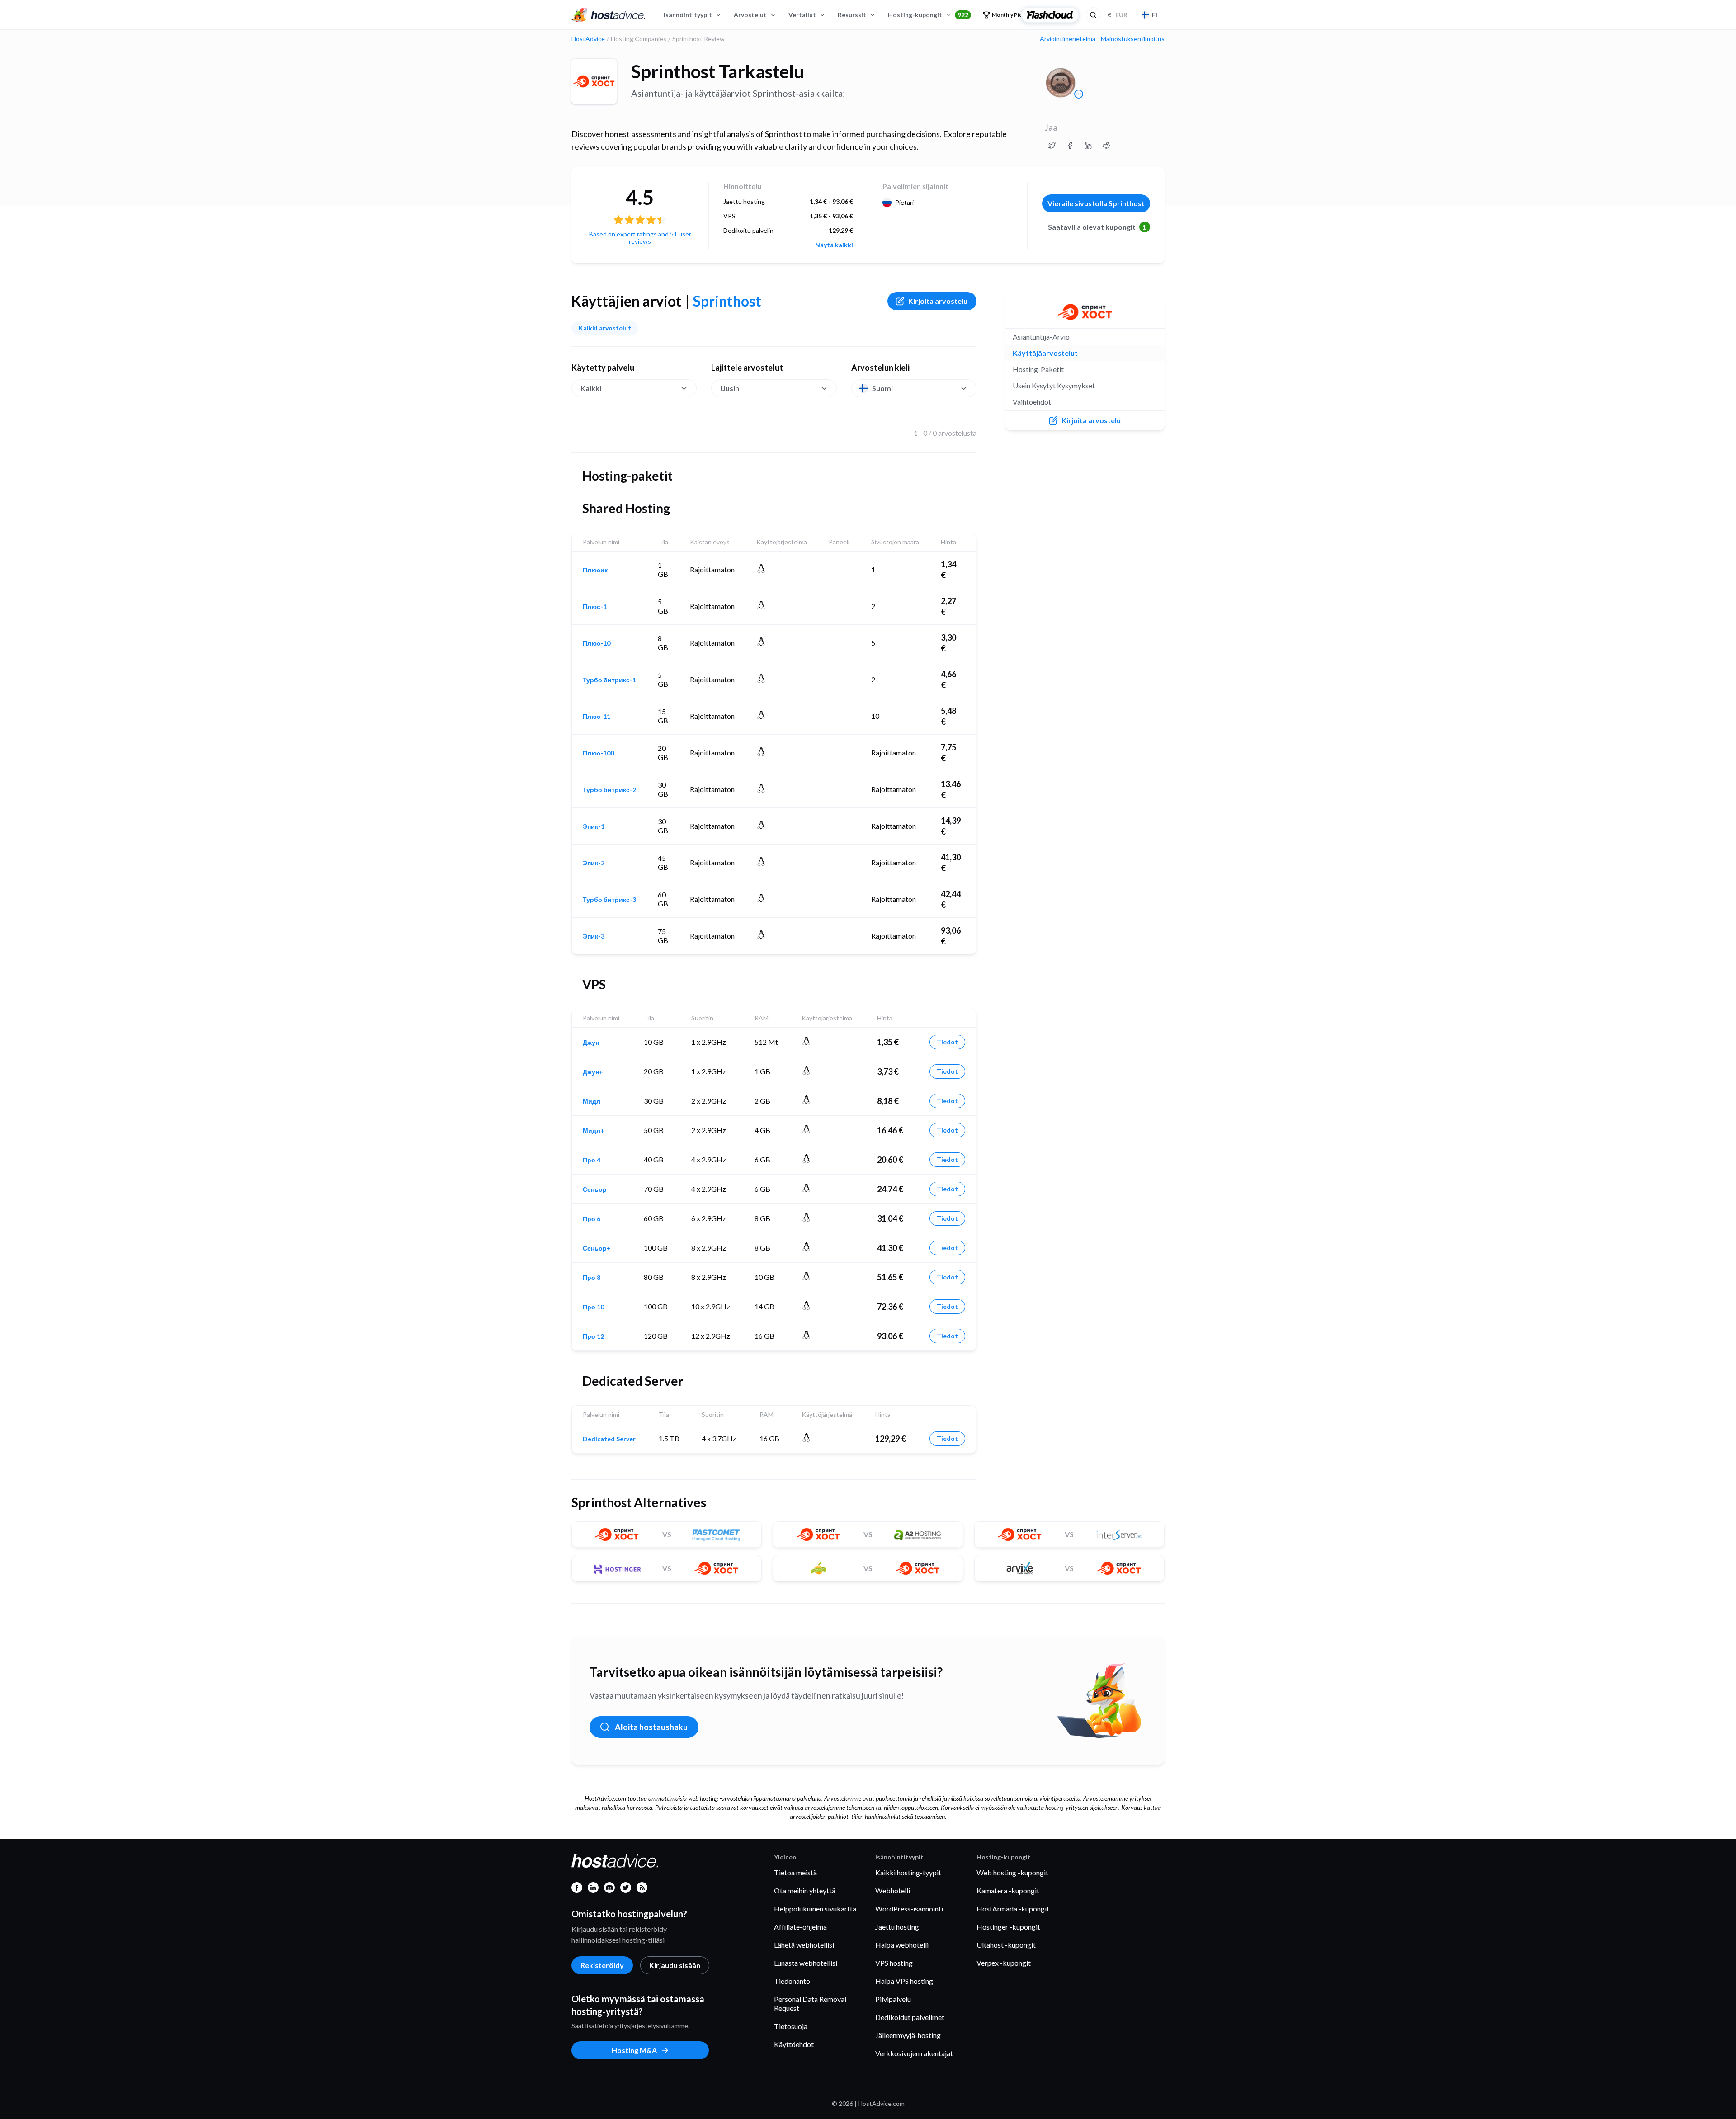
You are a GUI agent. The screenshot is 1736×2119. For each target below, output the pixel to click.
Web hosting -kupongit (1012, 1872)
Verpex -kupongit (1004, 1963)
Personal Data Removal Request (810, 2003)
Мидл (592, 1101)
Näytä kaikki (834, 245)
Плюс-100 (598, 753)
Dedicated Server (609, 1439)
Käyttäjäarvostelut (1045, 353)
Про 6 (592, 1219)
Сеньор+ (597, 1248)
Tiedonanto (792, 1981)
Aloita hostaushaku (651, 1727)
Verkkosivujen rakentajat (914, 2053)
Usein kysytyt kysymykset (1054, 385)
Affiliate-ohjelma (800, 1927)
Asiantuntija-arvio (1041, 337)
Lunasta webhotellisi (806, 1963)
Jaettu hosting (897, 1927)
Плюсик (595, 570)
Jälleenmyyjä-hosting (908, 2035)
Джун (591, 1043)
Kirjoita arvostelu (938, 301)
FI (1155, 15)
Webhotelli (893, 1890)
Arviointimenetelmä (1068, 39)
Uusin (730, 388)
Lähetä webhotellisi (804, 1945)
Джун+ (593, 1072)
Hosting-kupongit (928, 15)
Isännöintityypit (688, 15)
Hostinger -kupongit (1008, 1927)
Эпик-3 (594, 936)
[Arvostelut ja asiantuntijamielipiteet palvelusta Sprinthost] (1052, 146)
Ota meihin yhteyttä (805, 1890)
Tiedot (947, 1042)
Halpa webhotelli (902, 1945)
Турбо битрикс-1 (609, 680)
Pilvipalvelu (893, 1999)
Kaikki (591, 388)
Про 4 (592, 1160)
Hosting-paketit (1038, 369)
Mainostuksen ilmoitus (1133, 39)
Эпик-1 (594, 826)
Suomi (882, 388)
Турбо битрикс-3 (609, 900)
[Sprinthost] (594, 81)
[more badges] (1079, 94)
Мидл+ (594, 1131)
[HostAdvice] (609, 15)
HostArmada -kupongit (1013, 1909)
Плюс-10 (597, 643)
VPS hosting (894, 1963)
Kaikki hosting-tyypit (908, 1872)
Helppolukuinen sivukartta (815, 1909)
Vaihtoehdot (1032, 402)
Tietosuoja (791, 2026)
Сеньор (595, 1189)
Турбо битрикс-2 (609, 790)
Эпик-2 (594, 863)
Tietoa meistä (795, 1872)
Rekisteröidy (602, 1965)
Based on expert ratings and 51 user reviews (640, 238)
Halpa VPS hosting (904, 1981)
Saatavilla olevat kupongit (1097, 227)
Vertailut (802, 15)
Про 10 (593, 1307)
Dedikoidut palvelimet (910, 2017)
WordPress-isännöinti (909, 1909)
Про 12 (593, 1336)
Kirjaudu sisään (675, 1965)
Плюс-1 (595, 607)
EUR (1118, 15)
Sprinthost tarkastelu (718, 71)
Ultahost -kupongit (1006, 1945)
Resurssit (852, 15)
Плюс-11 (597, 717)
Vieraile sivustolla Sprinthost (1096, 203)
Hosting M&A (634, 2050)
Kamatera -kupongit (1008, 1890)
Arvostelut (750, 15)
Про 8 (592, 1278)
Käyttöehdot (794, 2044)
